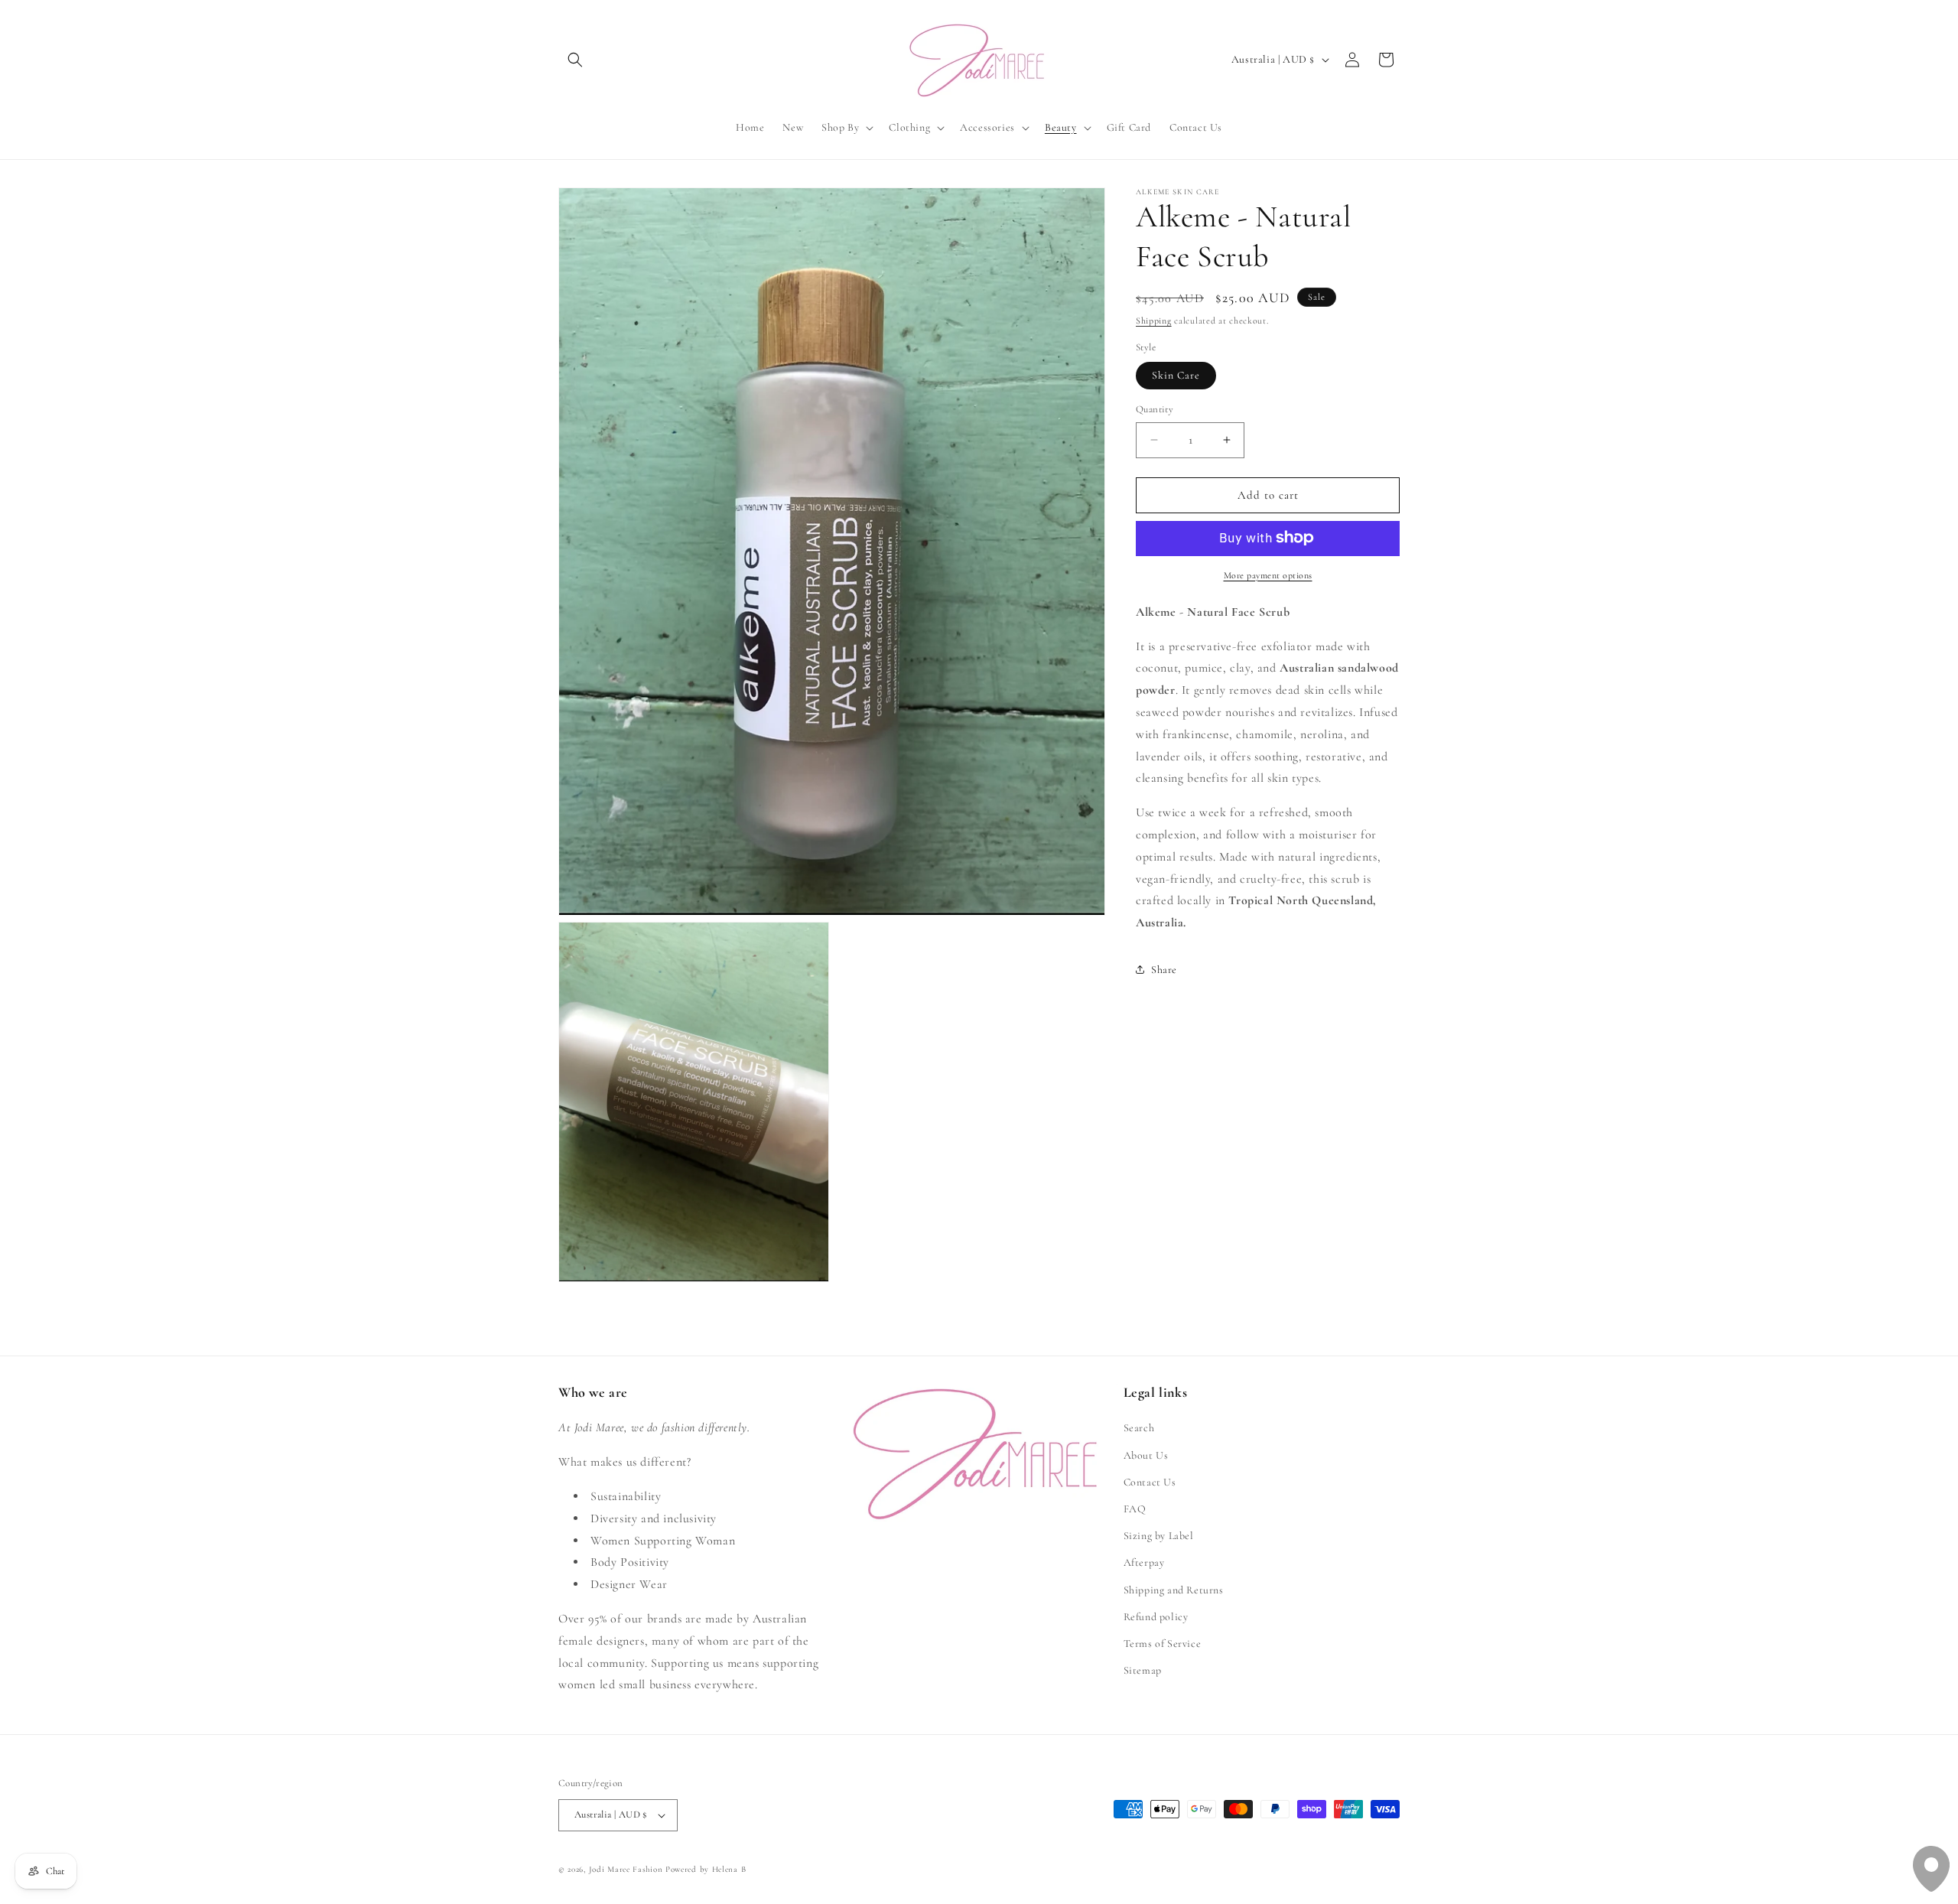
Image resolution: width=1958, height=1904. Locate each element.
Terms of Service (1163, 1644)
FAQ (1135, 1509)
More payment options (1268, 574)
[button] (575, 60)
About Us (1146, 1455)
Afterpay (1144, 1562)
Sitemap (1143, 1670)
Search (1139, 1428)
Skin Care (1176, 375)
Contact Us (1150, 1482)
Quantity (1155, 409)
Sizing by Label (1159, 1536)
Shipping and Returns (1174, 1590)
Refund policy (1156, 1617)
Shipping (1154, 321)
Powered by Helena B (706, 1869)
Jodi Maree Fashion (626, 1869)
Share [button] (1164, 970)
